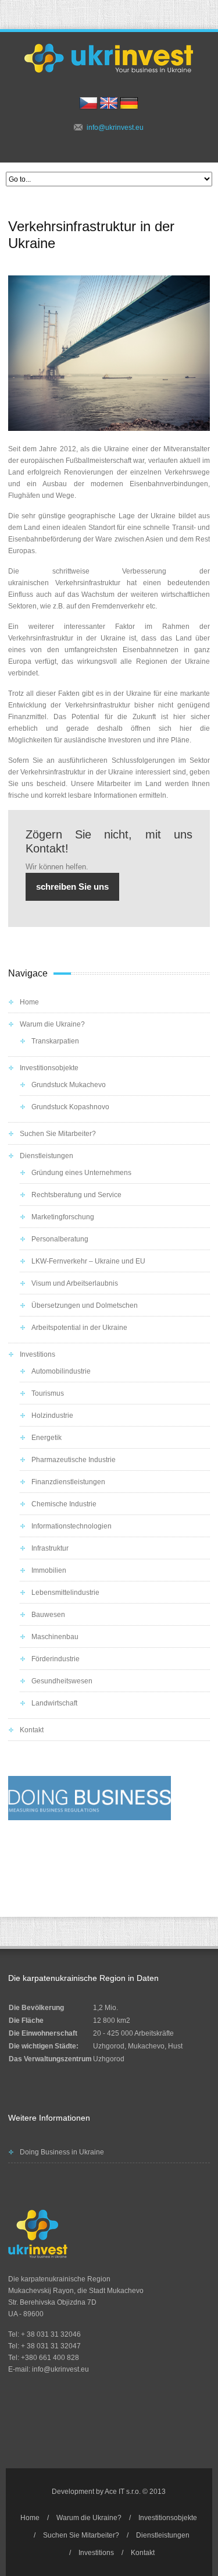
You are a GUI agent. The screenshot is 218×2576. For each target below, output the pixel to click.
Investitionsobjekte (49, 1068)
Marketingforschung (63, 1217)
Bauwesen (48, 1615)
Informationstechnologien (72, 1526)
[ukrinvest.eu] (109, 58)
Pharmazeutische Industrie (74, 1460)
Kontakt (32, 1730)
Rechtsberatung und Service (76, 1195)
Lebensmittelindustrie (65, 1593)
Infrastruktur (50, 1548)
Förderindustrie (56, 1659)
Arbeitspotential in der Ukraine (79, 1328)
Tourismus (48, 1393)
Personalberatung (60, 1239)
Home (29, 1002)
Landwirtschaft (54, 1703)
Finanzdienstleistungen (68, 1482)
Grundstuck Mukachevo (69, 1085)
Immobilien (49, 1570)
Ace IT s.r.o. (123, 2492)
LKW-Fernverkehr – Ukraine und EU (88, 1261)
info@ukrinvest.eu (115, 128)
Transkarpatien (55, 1041)
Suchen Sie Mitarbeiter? (58, 1134)
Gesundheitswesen (62, 1681)
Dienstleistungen (47, 1156)
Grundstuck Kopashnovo (70, 1107)
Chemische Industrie (64, 1504)
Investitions (37, 1354)
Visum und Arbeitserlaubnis (75, 1283)
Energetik (47, 1438)
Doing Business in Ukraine (62, 2152)
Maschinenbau (55, 1637)
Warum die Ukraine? (52, 1024)
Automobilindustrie (61, 1371)
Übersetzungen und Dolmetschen (85, 1305)
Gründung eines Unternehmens (81, 1173)
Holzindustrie (52, 1416)
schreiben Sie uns (72, 887)
